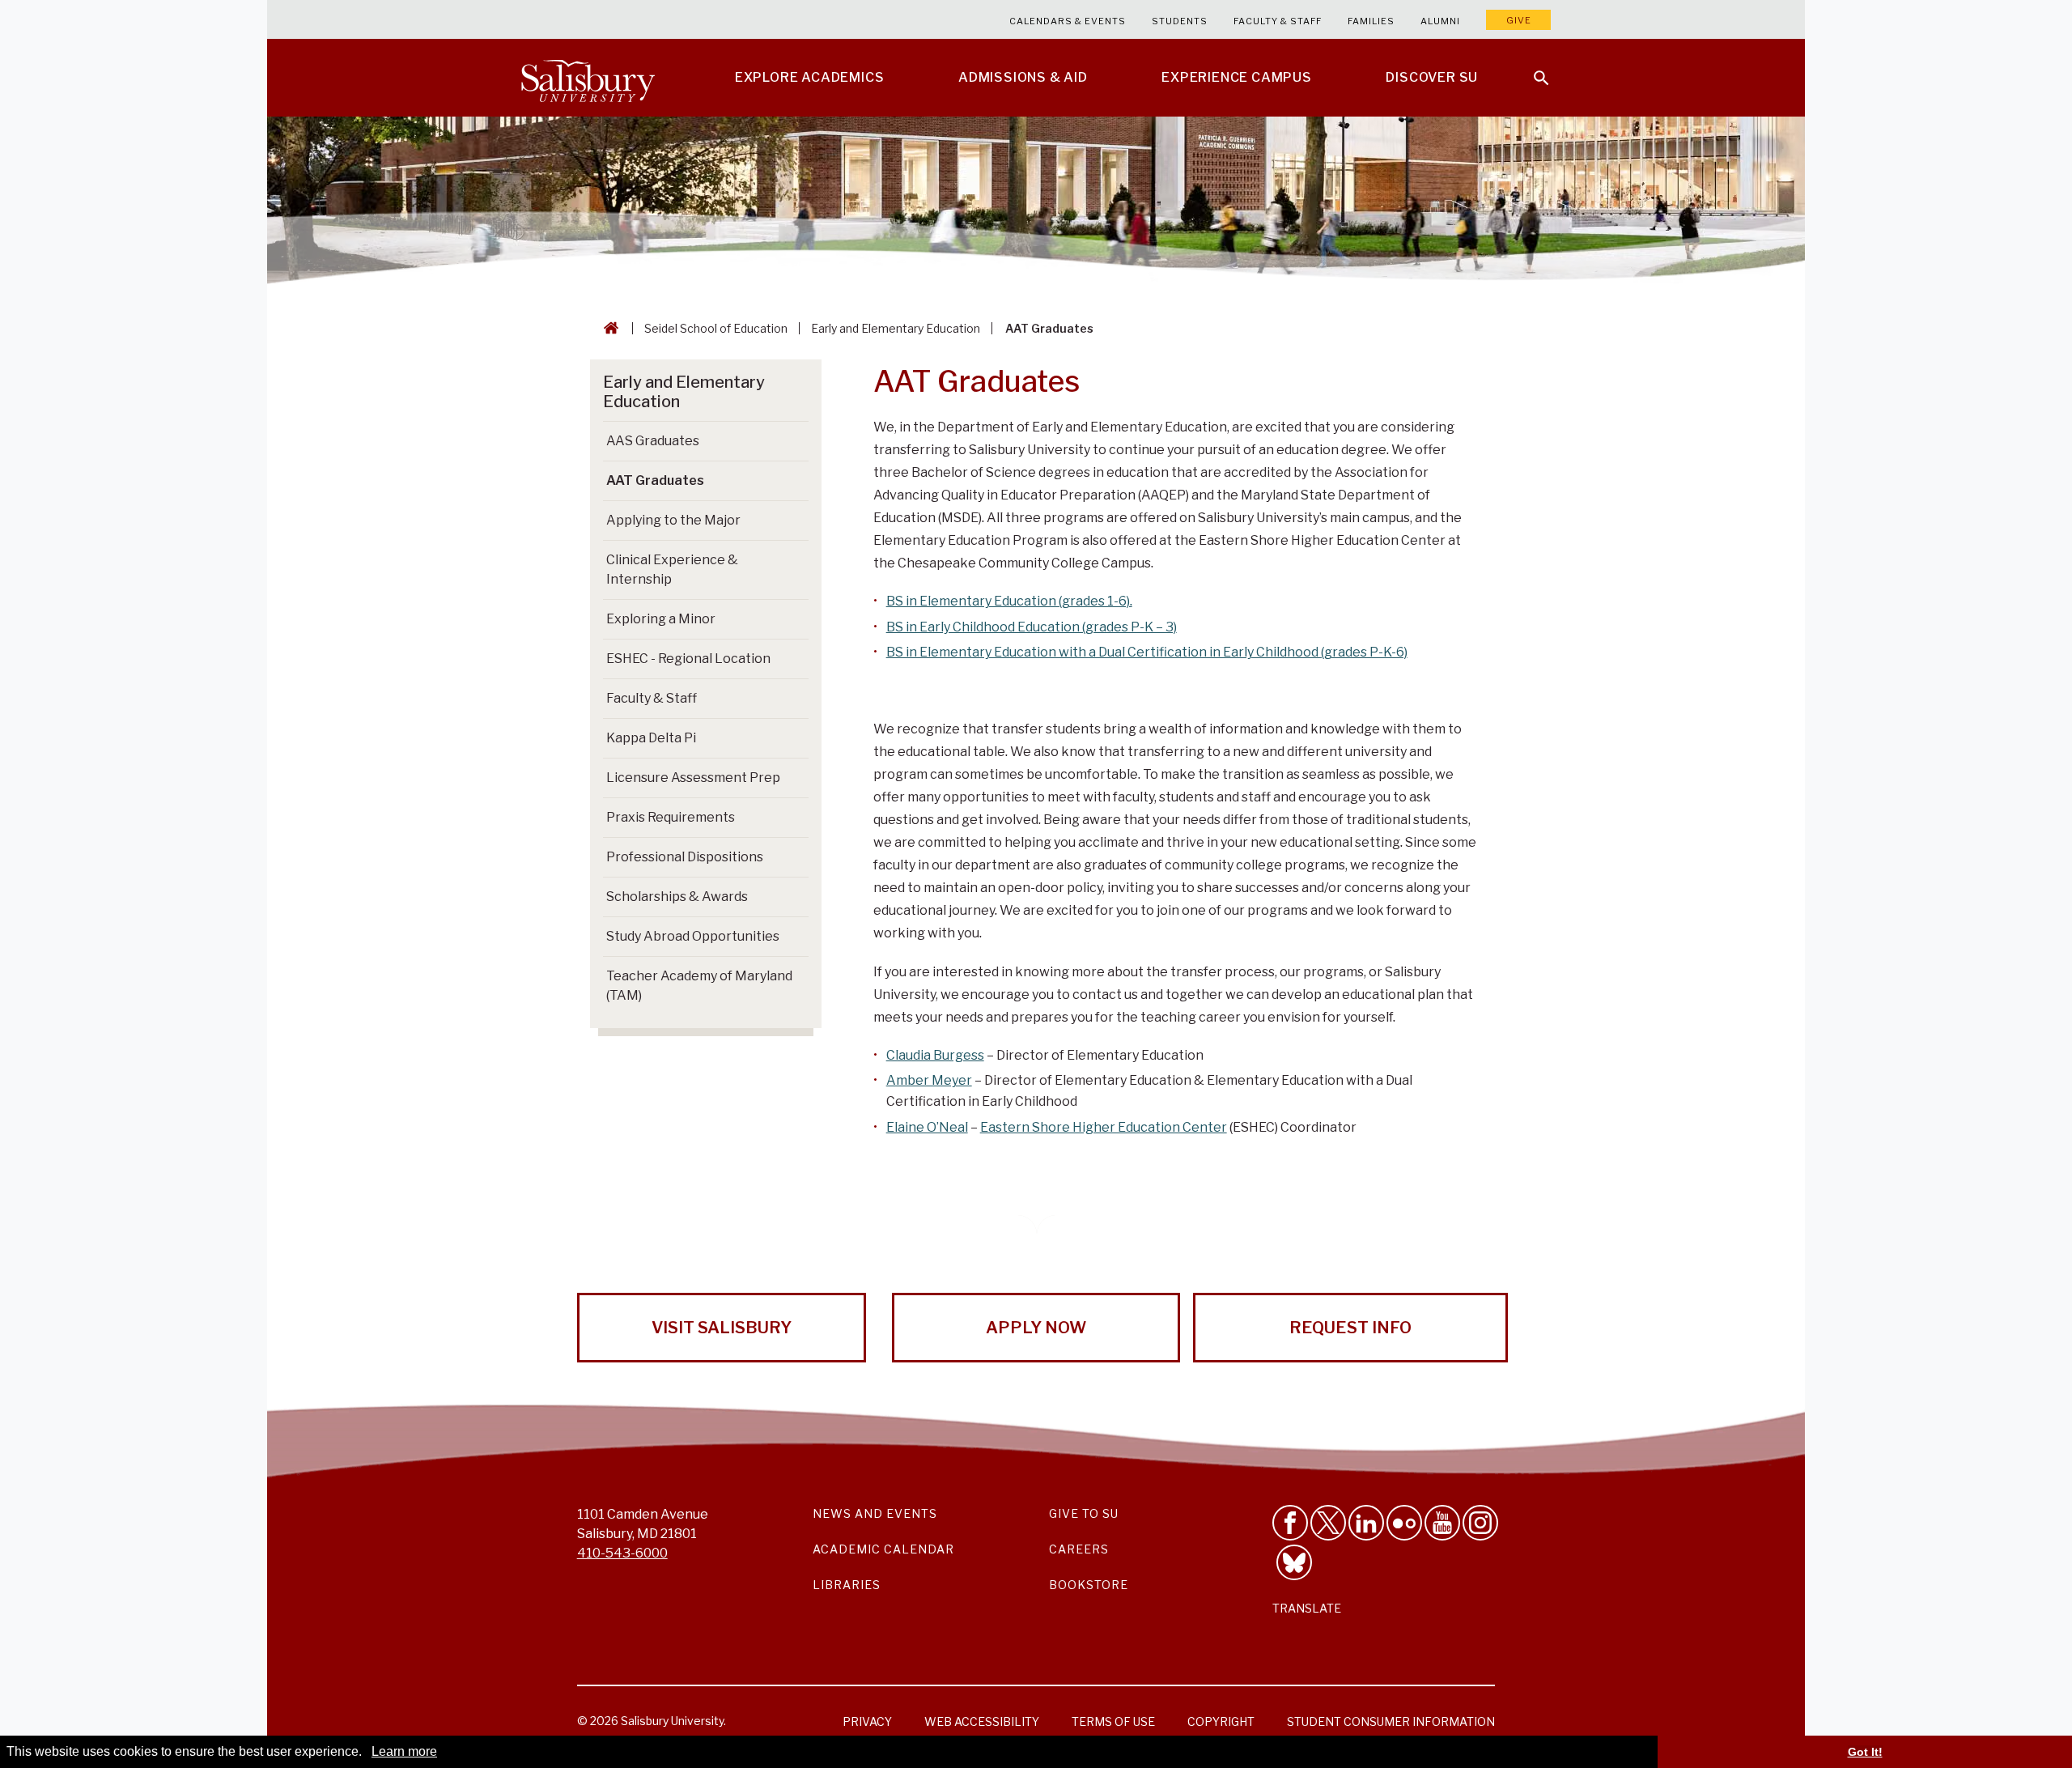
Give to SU (1084, 1513)
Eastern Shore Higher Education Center (1104, 1127)
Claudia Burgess (935, 1055)
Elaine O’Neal (927, 1127)
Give (1519, 20)
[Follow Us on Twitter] (1328, 1523)
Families (1371, 21)
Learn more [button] (404, 1751)
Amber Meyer (929, 1080)
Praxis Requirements (671, 817)
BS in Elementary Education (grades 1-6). (1009, 601)
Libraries (847, 1585)
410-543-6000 (622, 1553)
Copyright (1221, 1721)
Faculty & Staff (1278, 21)
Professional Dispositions (685, 857)
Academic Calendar (883, 1549)
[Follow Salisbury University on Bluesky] (1294, 1562)
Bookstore (1089, 1585)
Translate (1307, 1608)
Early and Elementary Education (896, 328)
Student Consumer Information (1391, 1721)
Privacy (867, 1721)
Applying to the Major (673, 520)
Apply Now (1036, 1328)
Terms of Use (1113, 1721)
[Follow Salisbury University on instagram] (1480, 1523)
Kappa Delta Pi (651, 738)
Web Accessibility (982, 1721)
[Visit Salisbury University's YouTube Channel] (1442, 1523)
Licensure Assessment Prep (693, 778)
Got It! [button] (1865, 1752)
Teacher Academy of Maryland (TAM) (699, 986)
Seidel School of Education (716, 328)
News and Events (875, 1513)
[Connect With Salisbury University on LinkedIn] (1366, 1523)
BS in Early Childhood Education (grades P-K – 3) (1032, 627)
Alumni (1440, 21)
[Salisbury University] (588, 78)
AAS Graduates (653, 441)
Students (1180, 21)
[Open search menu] (1531, 68)
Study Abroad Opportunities (693, 936)
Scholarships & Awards (677, 897)
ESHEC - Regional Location (688, 659)
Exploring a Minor (661, 619)
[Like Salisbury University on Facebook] (1290, 1523)
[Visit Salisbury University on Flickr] (1404, 1523)
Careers (1079, 1549)
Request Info (1350, 1328)
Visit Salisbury (722, 1328)
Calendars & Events (1068, 21)
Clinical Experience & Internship (672, 569)
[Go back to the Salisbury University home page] (608, 328)
